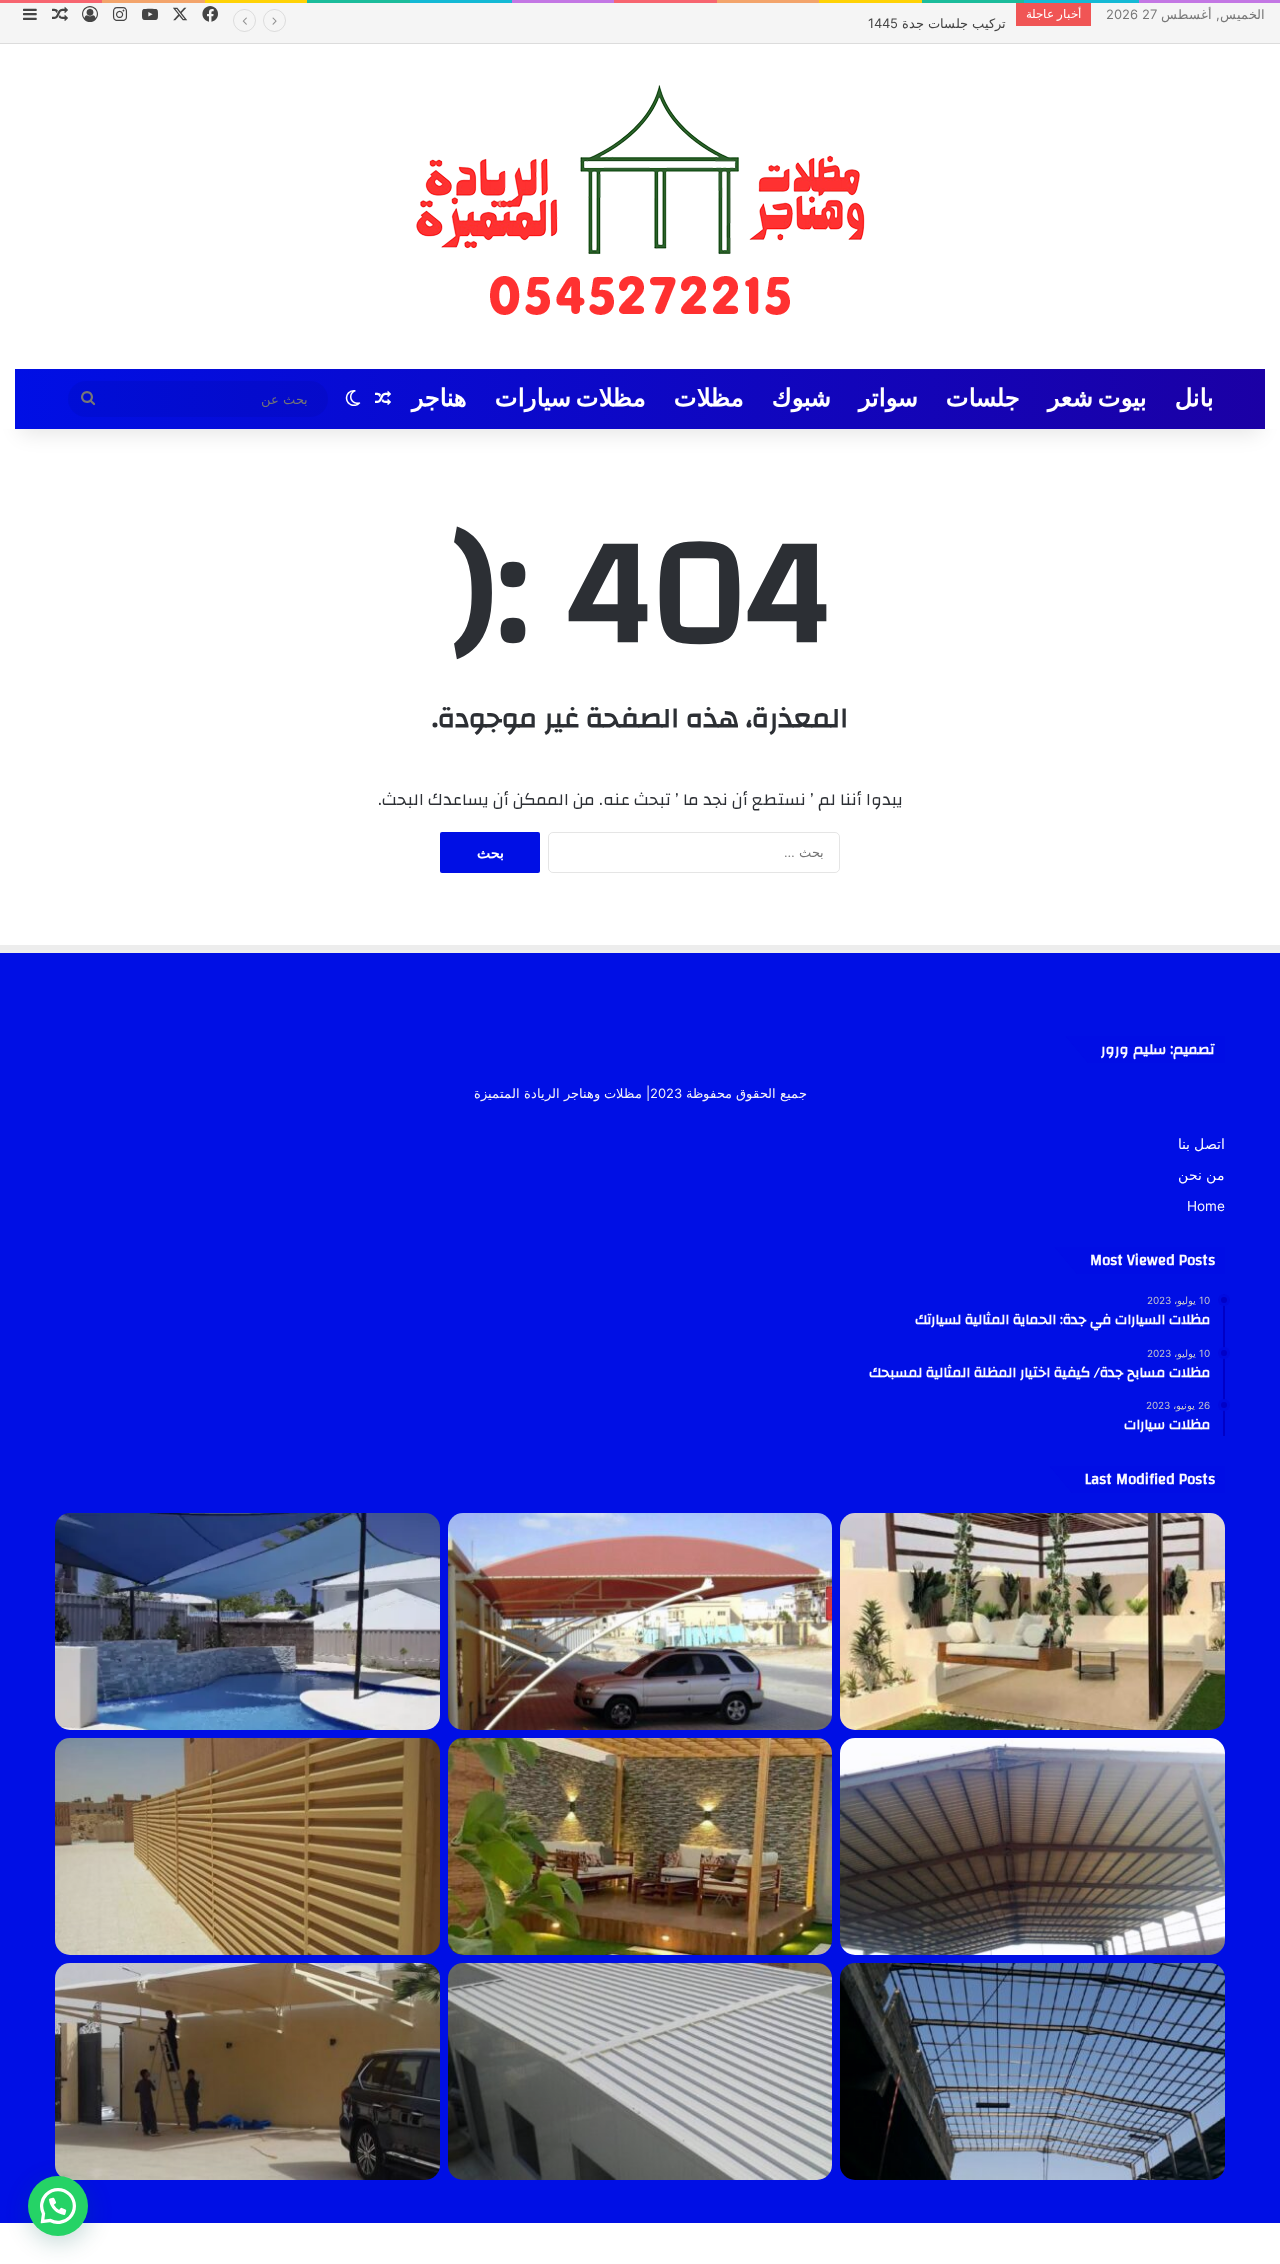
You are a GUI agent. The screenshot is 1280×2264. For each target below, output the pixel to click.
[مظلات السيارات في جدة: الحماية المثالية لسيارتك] (640, 1621)
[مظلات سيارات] (247, 2071)
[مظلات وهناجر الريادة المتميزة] (640, 206)
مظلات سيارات (570, 398)
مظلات (709, 398)
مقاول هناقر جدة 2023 (942, 23)
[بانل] (640, 2071)
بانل (1194, 398)
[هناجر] (1032, 2071)
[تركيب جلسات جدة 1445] (1032, 1621)
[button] (58, 2206)
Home (1206, 1206)
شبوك (801, 398)
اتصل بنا (1201, 1144)
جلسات (983, 398)
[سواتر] (247, 1846)
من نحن (1201, 1175)
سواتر (888, 398)
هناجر (439, 398)
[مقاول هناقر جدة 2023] (1032, 1846)
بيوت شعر (1097, 398)
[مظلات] (640, 1846)
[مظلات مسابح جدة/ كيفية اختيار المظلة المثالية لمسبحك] (247, 1621)
